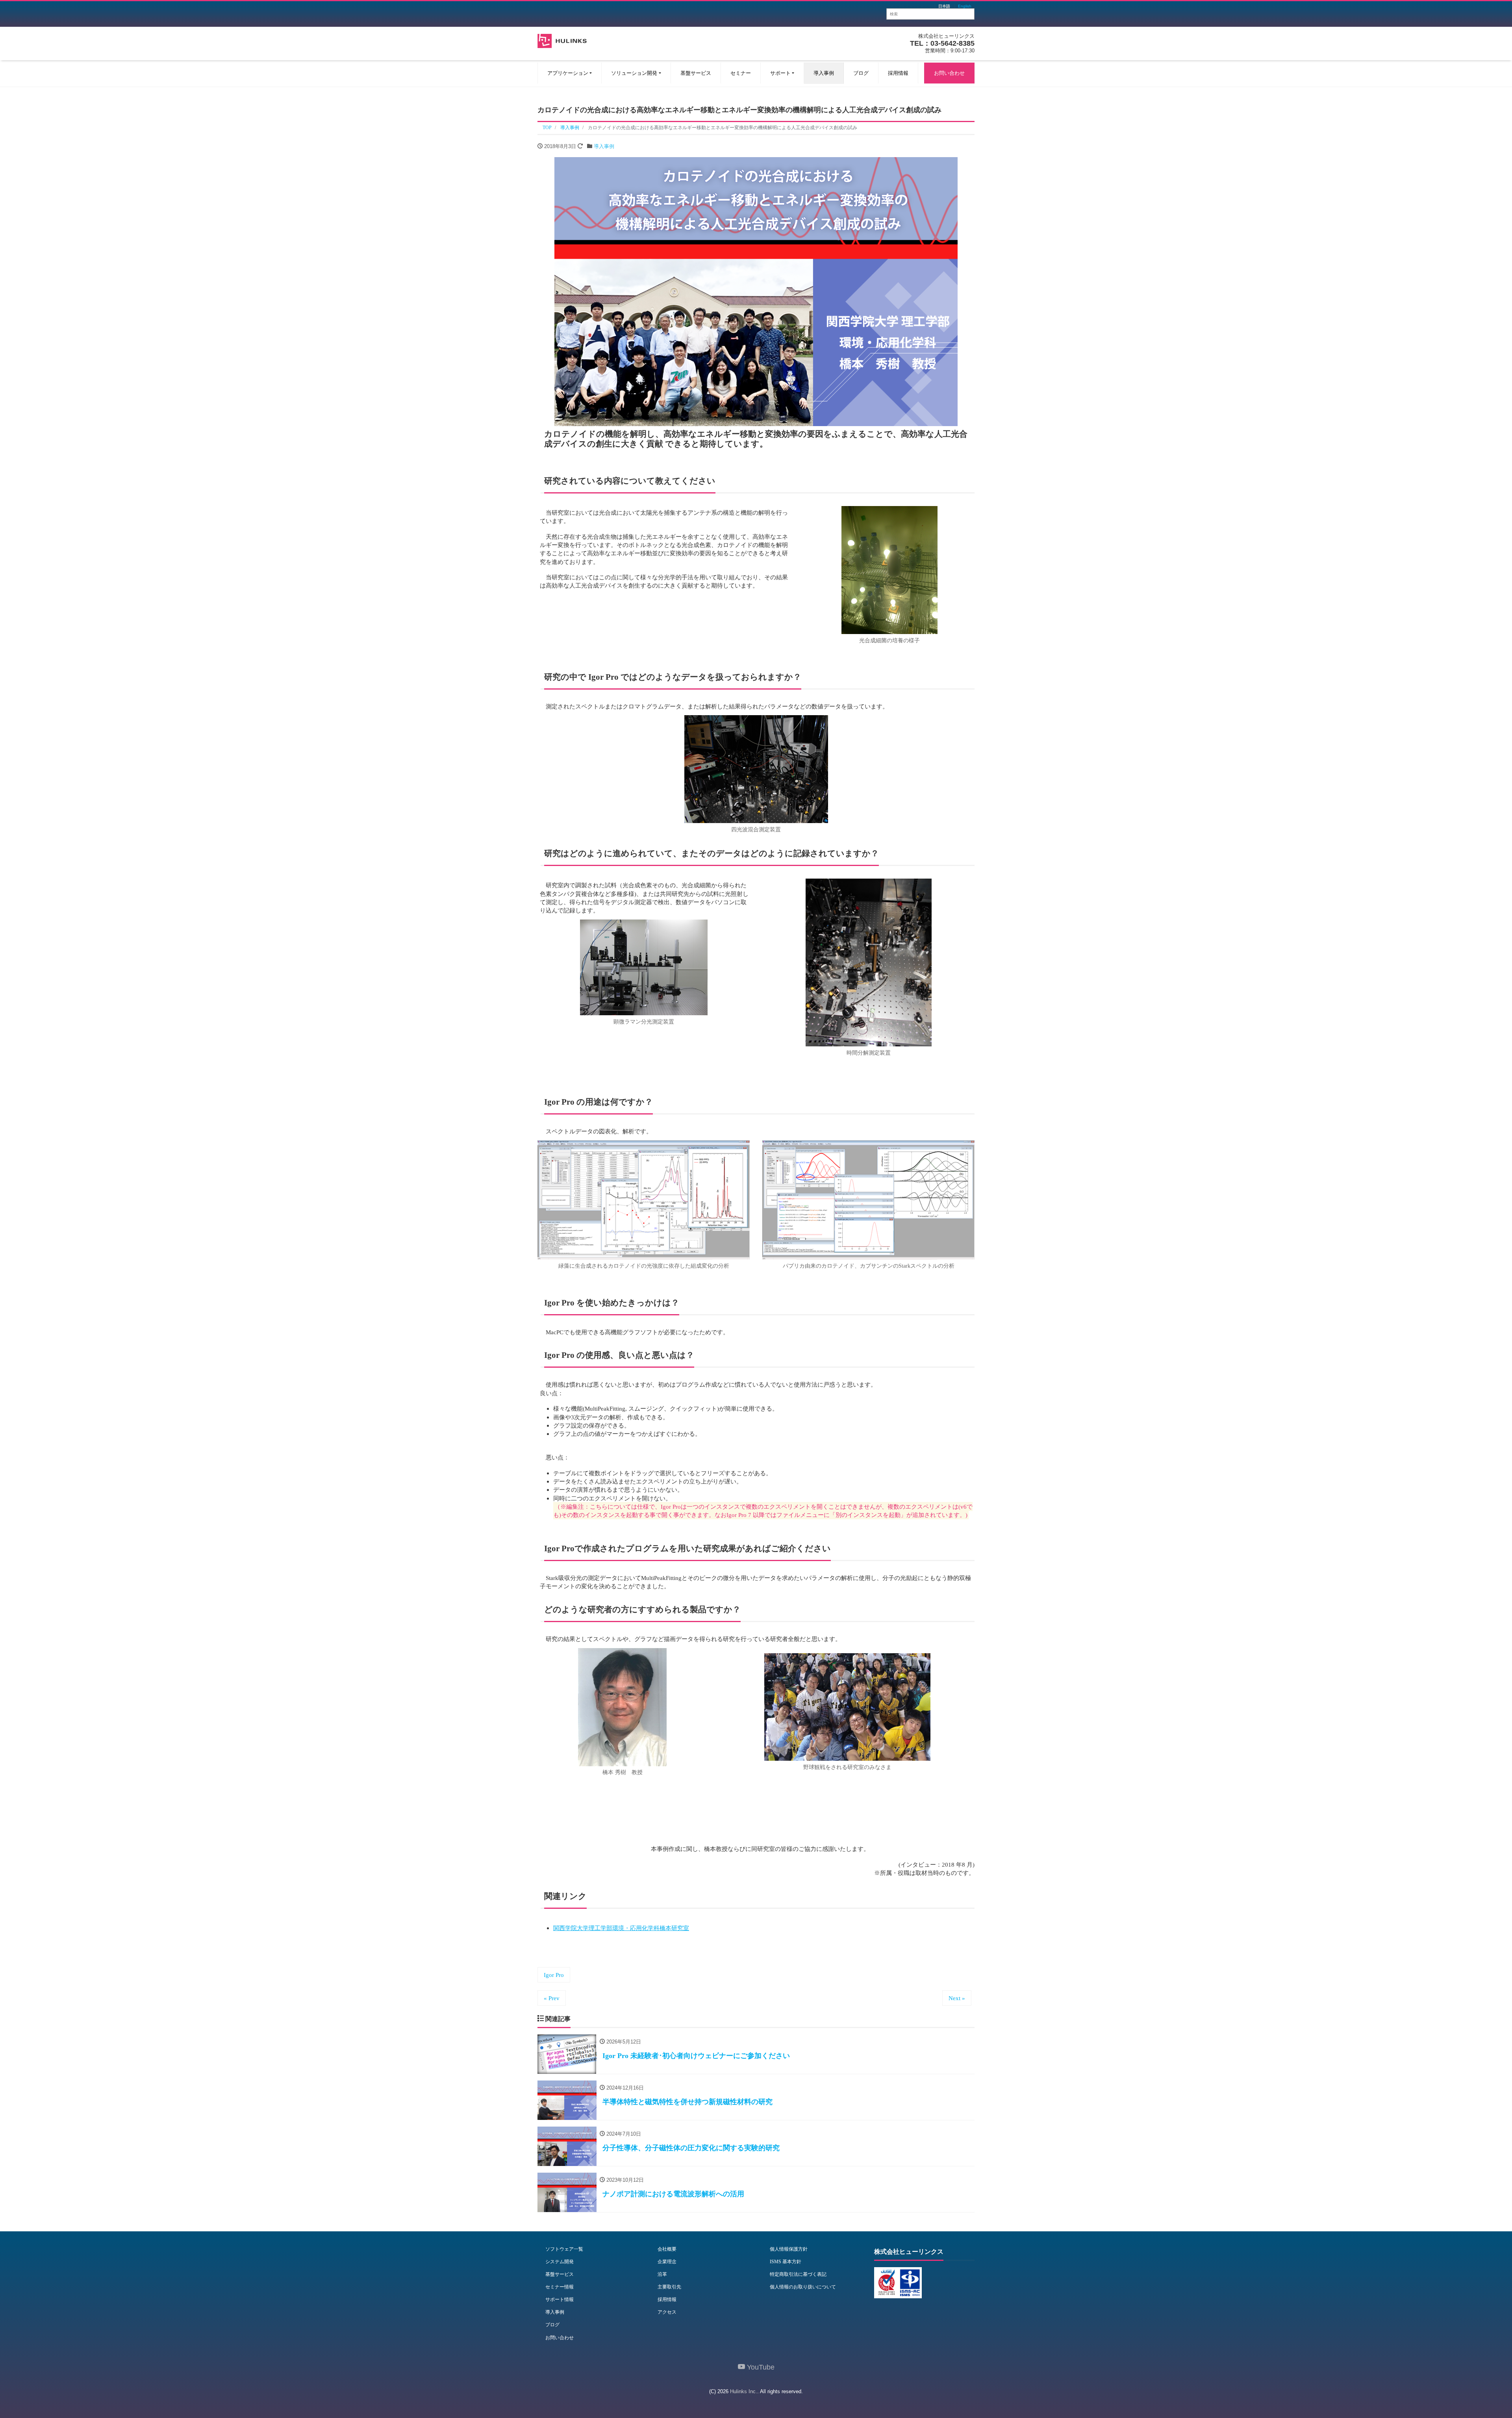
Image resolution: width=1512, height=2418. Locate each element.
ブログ (861, 73)
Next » (957, 1998)
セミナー (741, 73)
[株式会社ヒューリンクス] (562, 40)
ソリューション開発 (634, 73)
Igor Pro (554, 1975)
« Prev (552, 1998)
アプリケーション (568, 73)
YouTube (760, 2367)
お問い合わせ (949, 73)
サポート (780, 73)
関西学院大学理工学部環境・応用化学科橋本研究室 (621, 1928)
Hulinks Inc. (744, 2391)
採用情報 (898, 73)
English (965, 6)
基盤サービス (696, 73)
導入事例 (824, 73)
